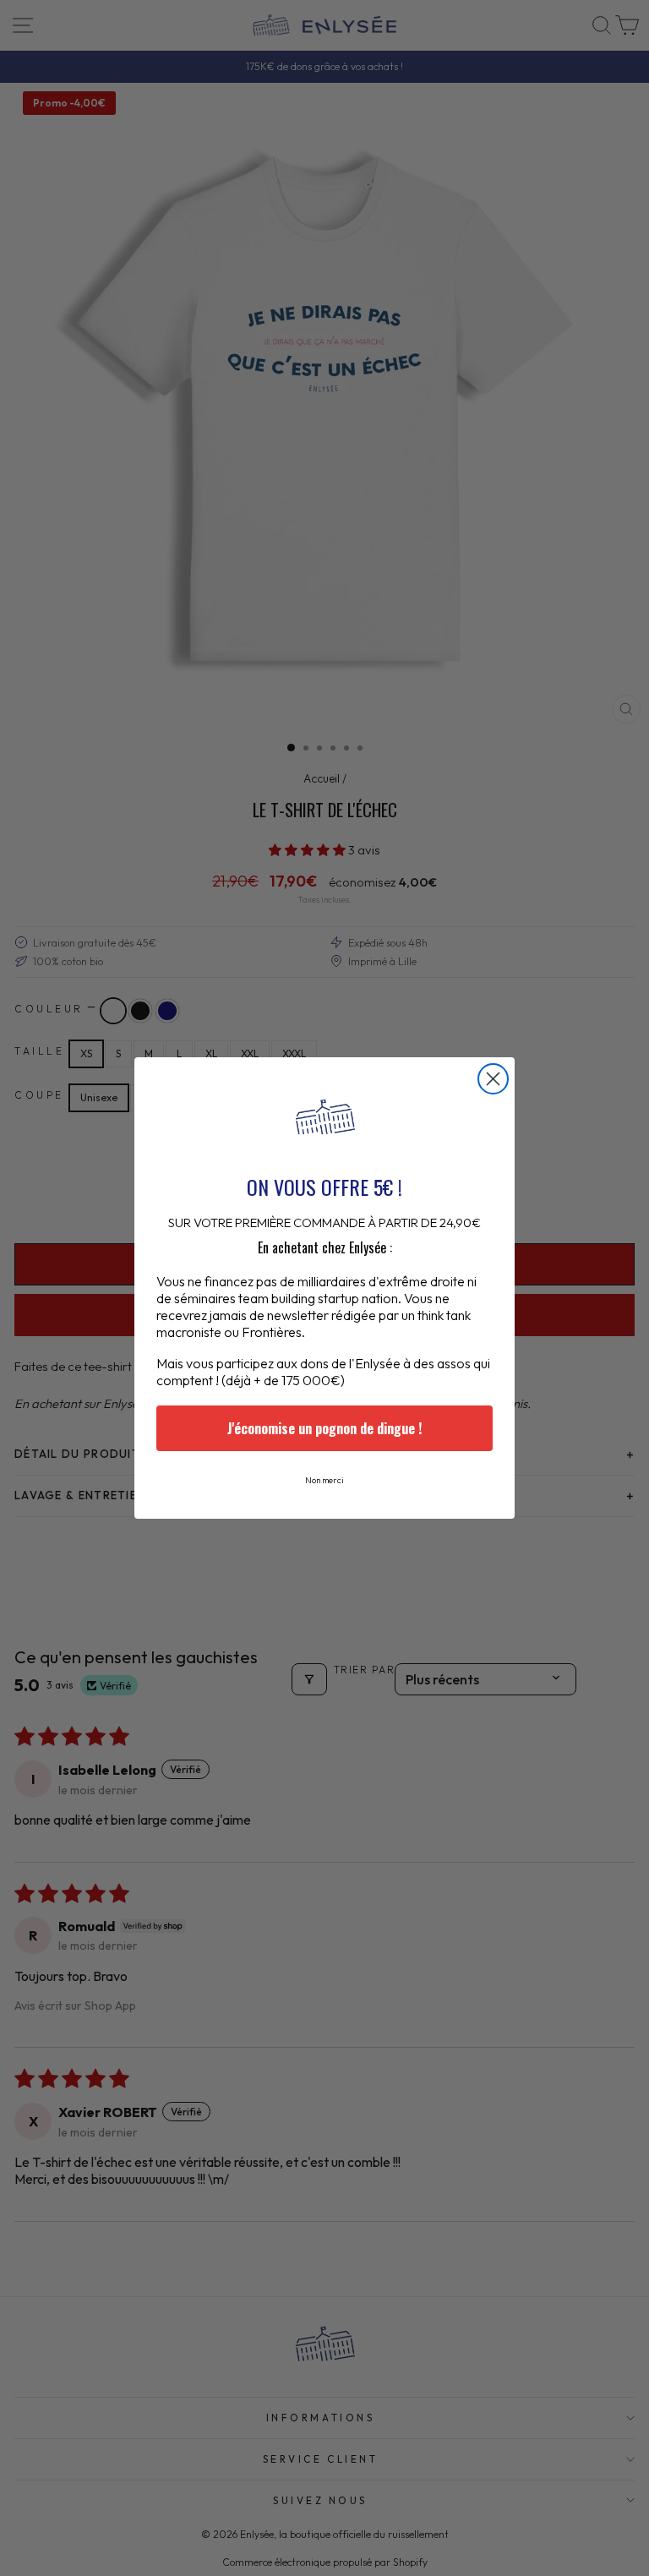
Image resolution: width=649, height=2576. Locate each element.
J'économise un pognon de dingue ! (324, 1428)
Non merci (324, 1480)
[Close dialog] (493, 1079)
